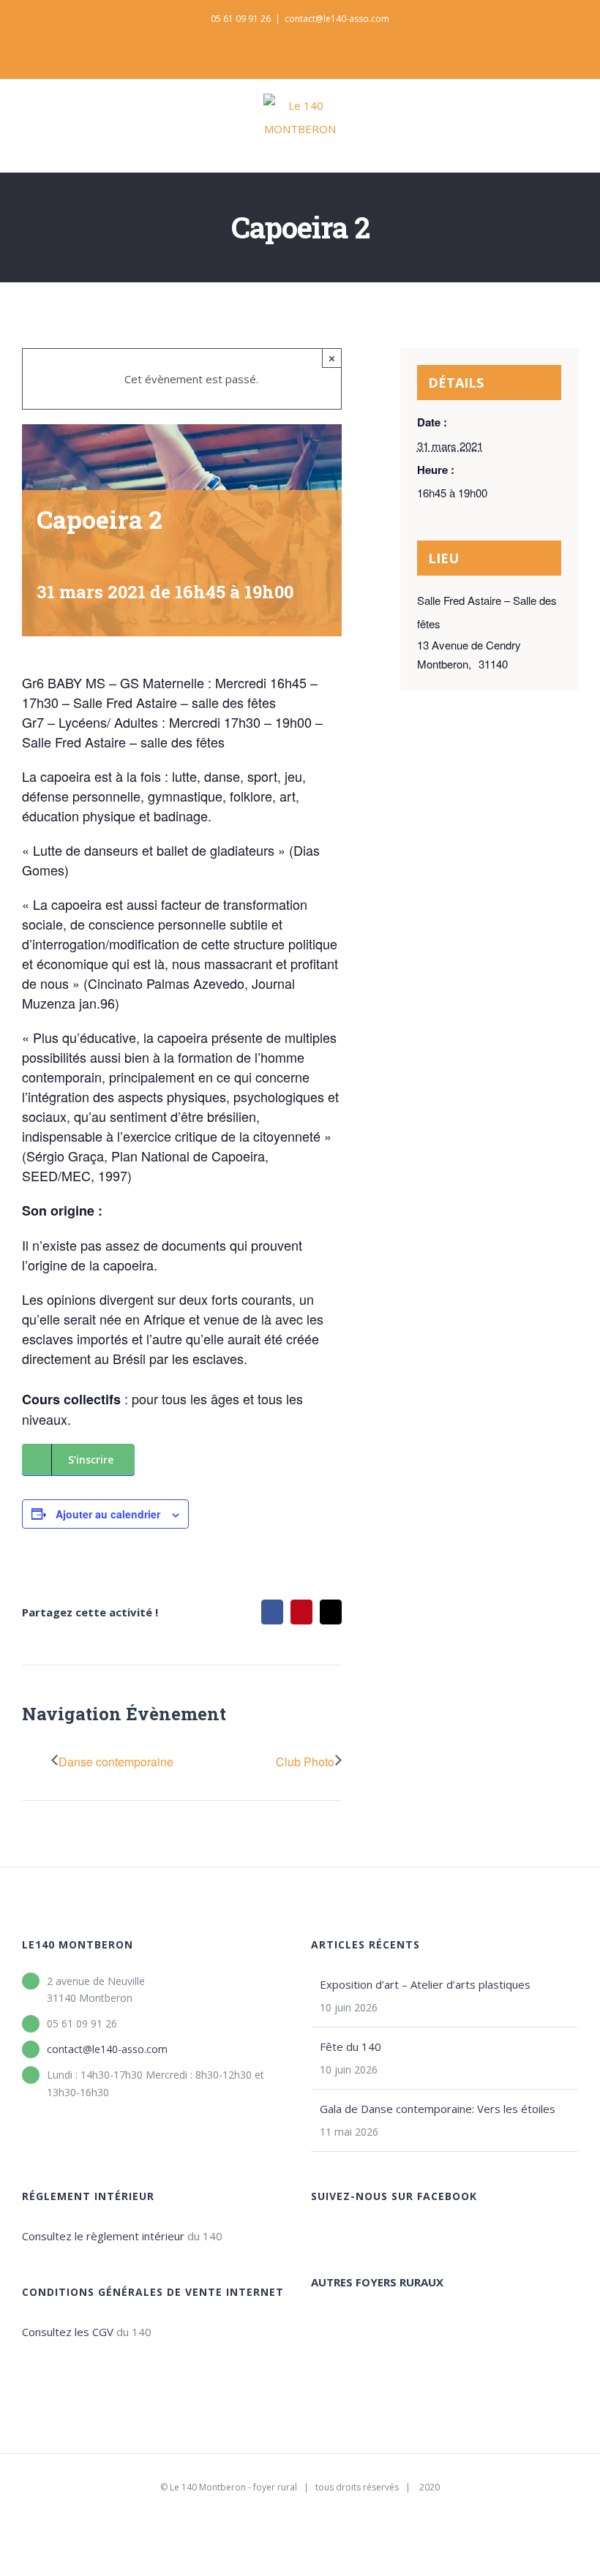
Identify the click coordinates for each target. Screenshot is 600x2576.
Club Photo (305, 1762)
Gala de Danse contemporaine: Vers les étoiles (438, 2109)
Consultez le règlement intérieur (103, 2236)
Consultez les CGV (68, 2332)
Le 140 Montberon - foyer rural (233, 2487)
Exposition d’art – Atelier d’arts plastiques (425, 1984)
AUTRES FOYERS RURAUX (377, 2282)
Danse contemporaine (116, 1762)
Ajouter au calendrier (108, 1514)
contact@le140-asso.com (337, 19)
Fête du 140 (350, 2046)
